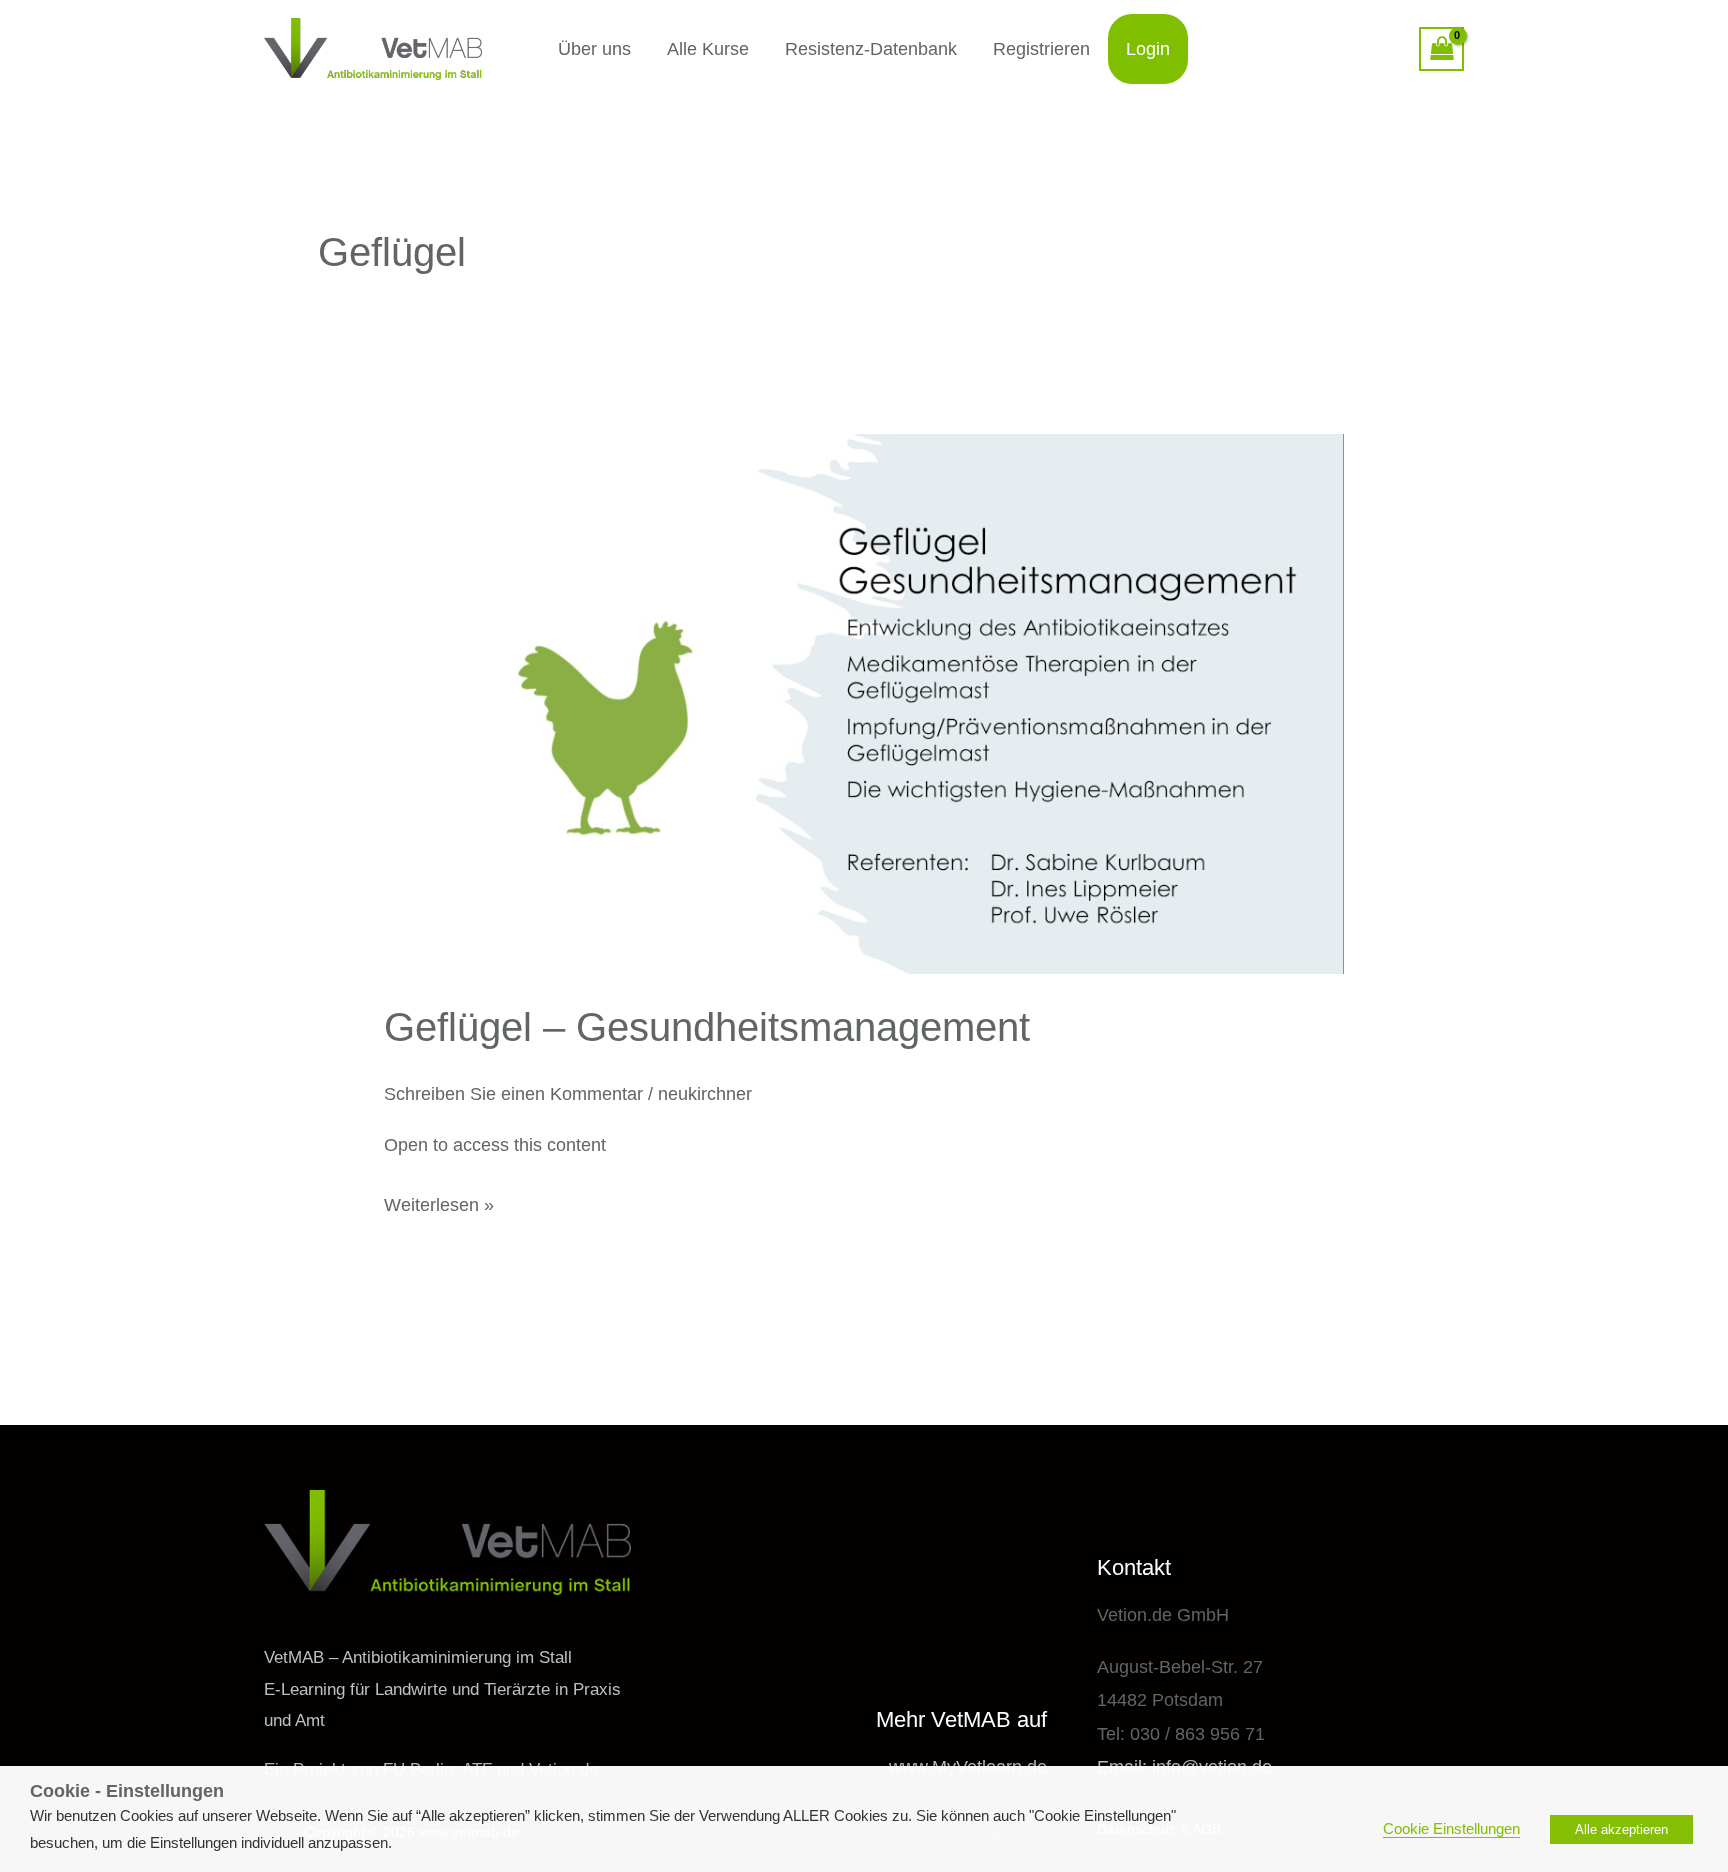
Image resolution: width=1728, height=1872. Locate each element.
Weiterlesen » (439, 1202)
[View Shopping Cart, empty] (1441, 49)
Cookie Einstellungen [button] (1451, 1829)
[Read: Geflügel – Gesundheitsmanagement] (864, 703)
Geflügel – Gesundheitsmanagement (707, 1027)
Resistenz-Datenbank (871, 49)
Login (1148, 49)
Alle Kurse (708, 49)
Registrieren (1041, 49)
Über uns (594, 49)
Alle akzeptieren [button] (1621, 1829)
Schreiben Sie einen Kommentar (513, 1094)
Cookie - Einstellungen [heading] (127, 1791)
